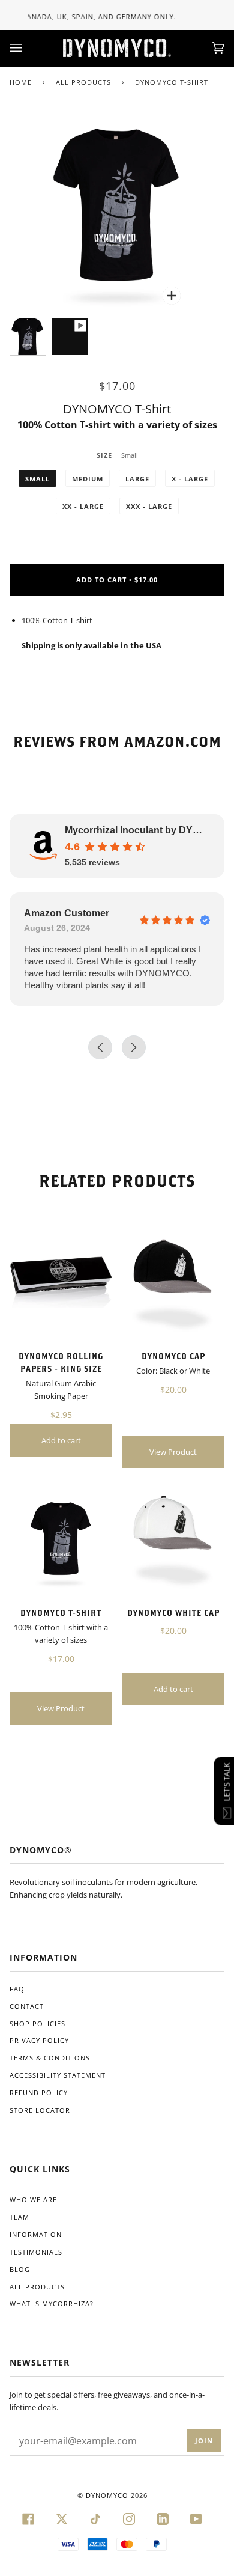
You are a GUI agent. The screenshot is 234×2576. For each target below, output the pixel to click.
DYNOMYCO (107, 2495)
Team (19, 2217)
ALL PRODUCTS (83, 82)
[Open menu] (28, 48)
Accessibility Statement (58, 2075)
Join (204, 2441)
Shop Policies (37, 2023)
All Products (37, 2287)
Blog (20, 2269)
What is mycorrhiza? (52, 2303)
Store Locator (40, 2110)
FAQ (17, 1989)
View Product (173, 1452)
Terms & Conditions (50, 2058)
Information (36, 2234)
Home (21, 82)
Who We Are (33, 2200)
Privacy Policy (39, 2040)
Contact (27, 2006)
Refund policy (39, 2093)
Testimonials (36, 2252)
